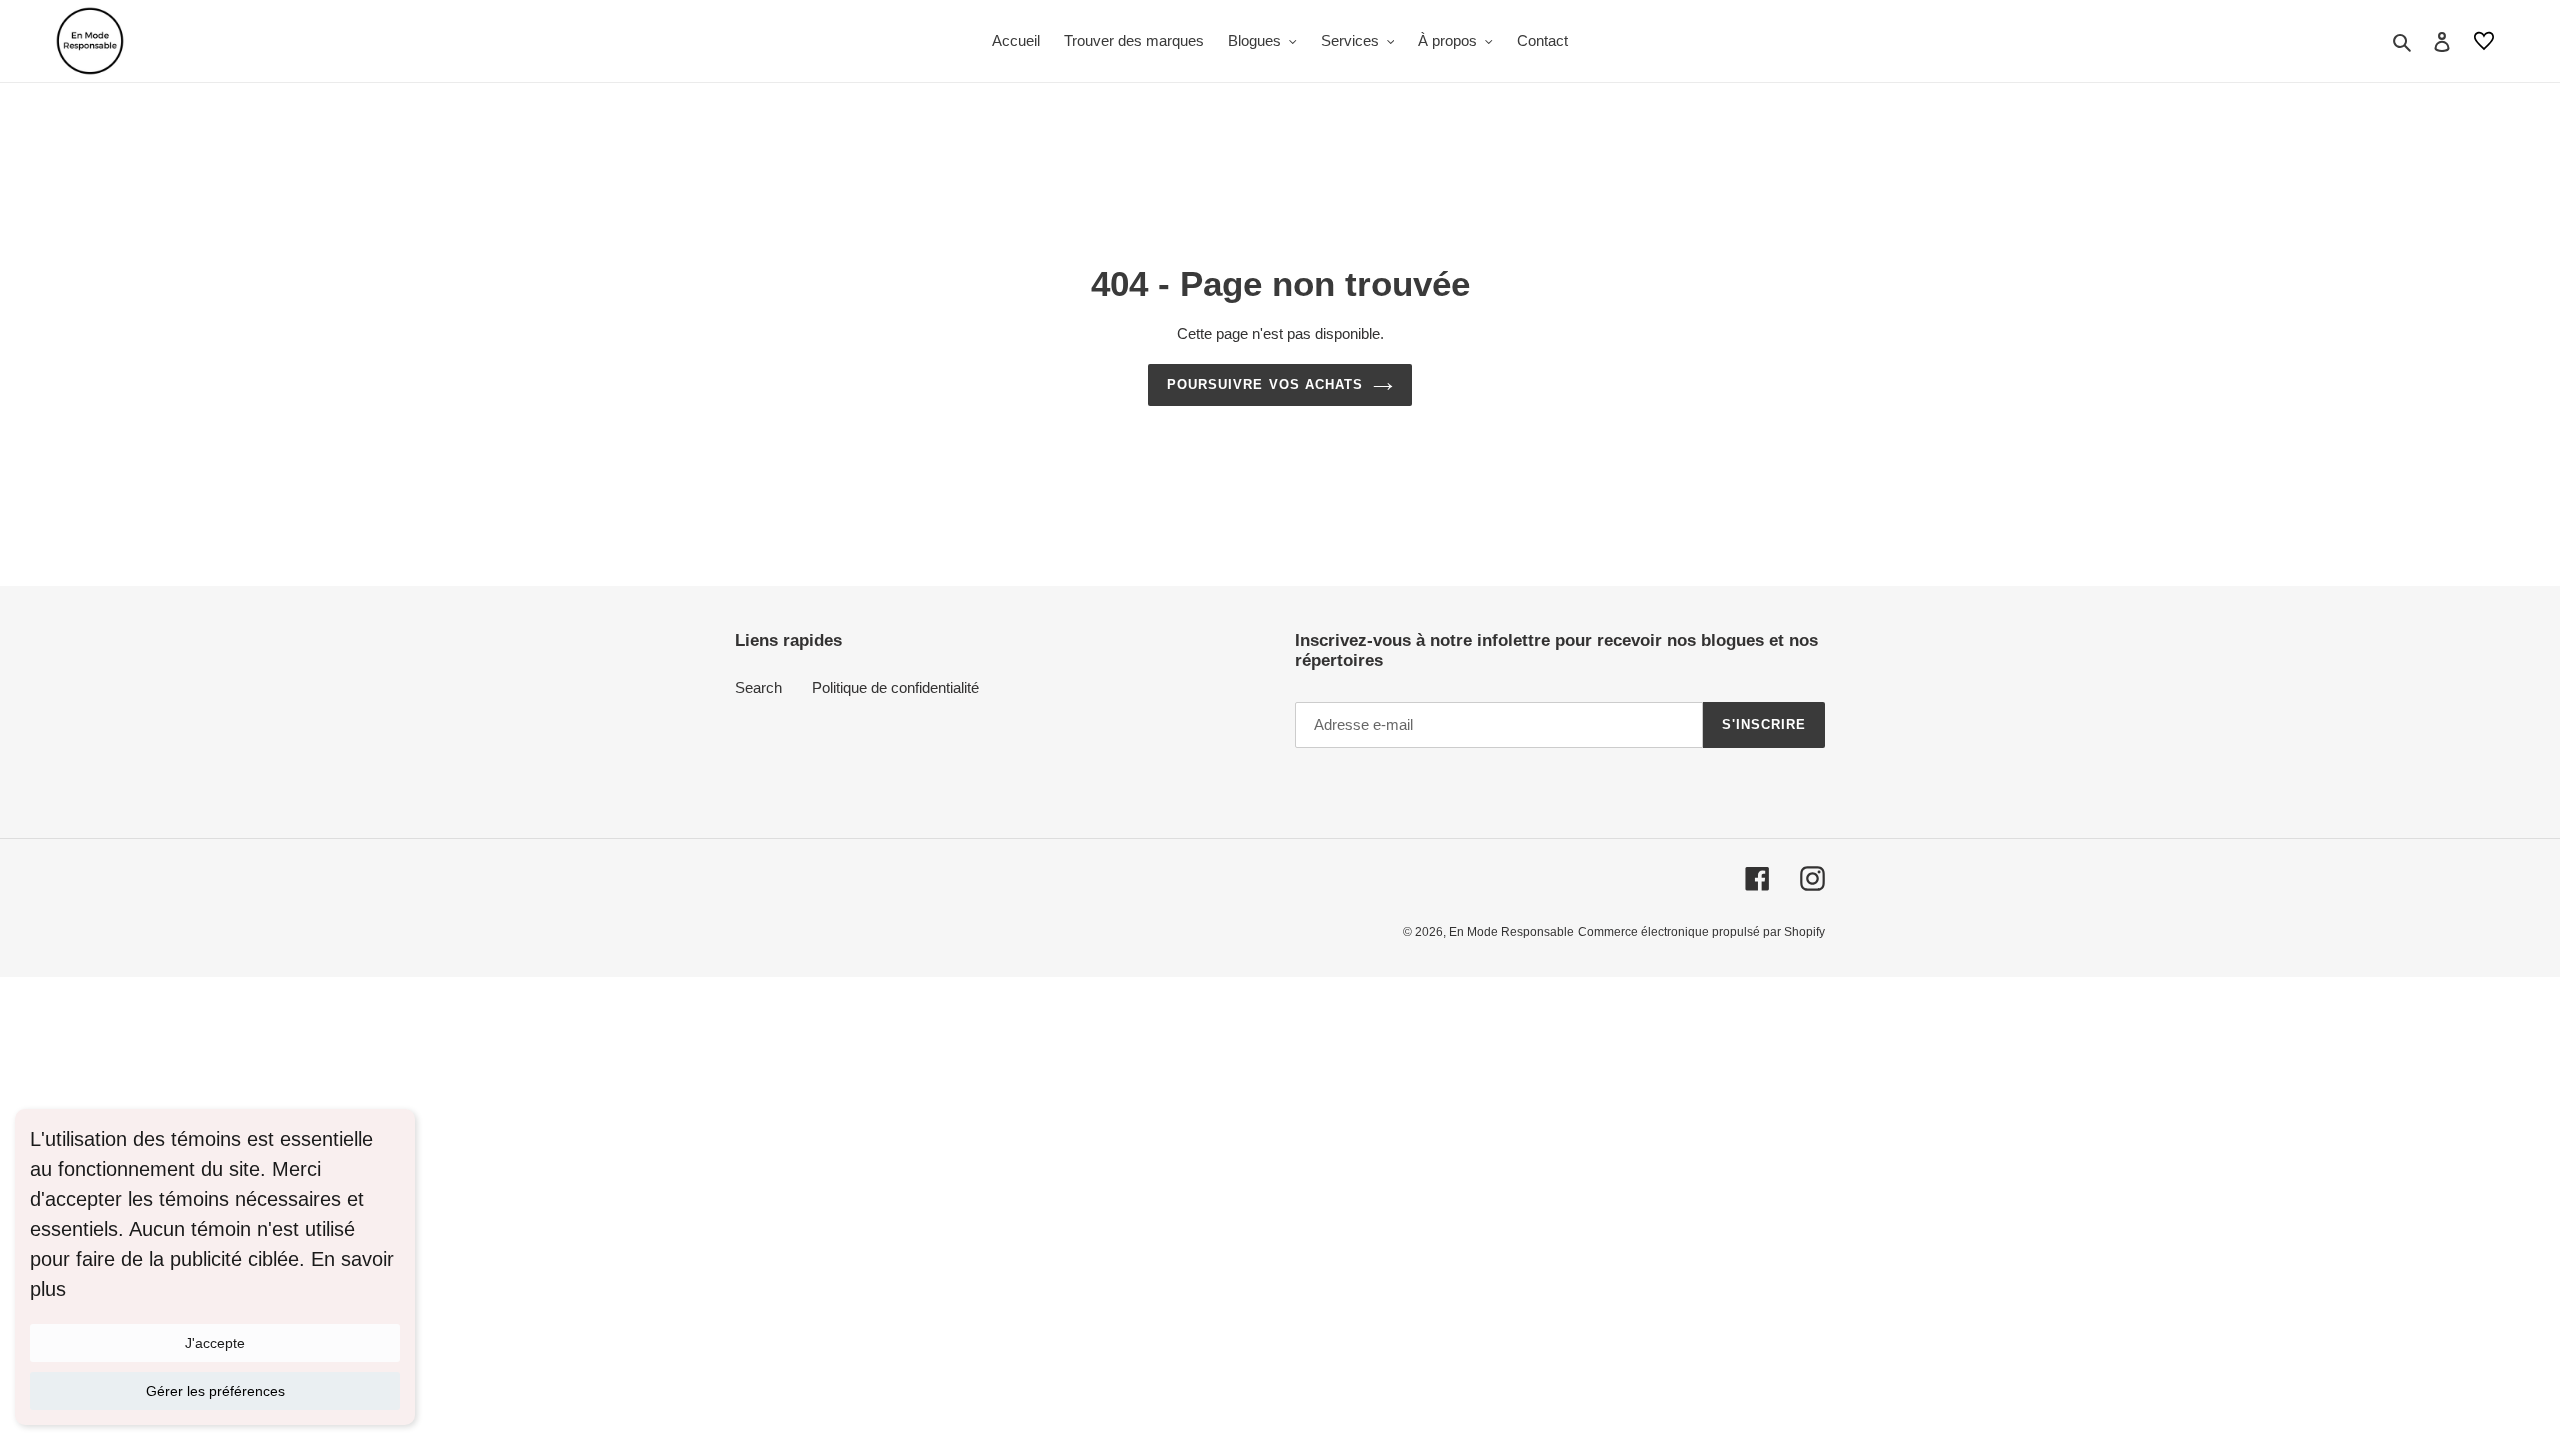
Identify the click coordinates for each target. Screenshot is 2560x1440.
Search (758, 687)
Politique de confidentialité (895, 687)
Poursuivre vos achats (1265, 384)
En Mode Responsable (1511, 932)
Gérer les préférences (215, 1391)
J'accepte (215, 1343)
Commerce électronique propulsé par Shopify (1701, 932)
